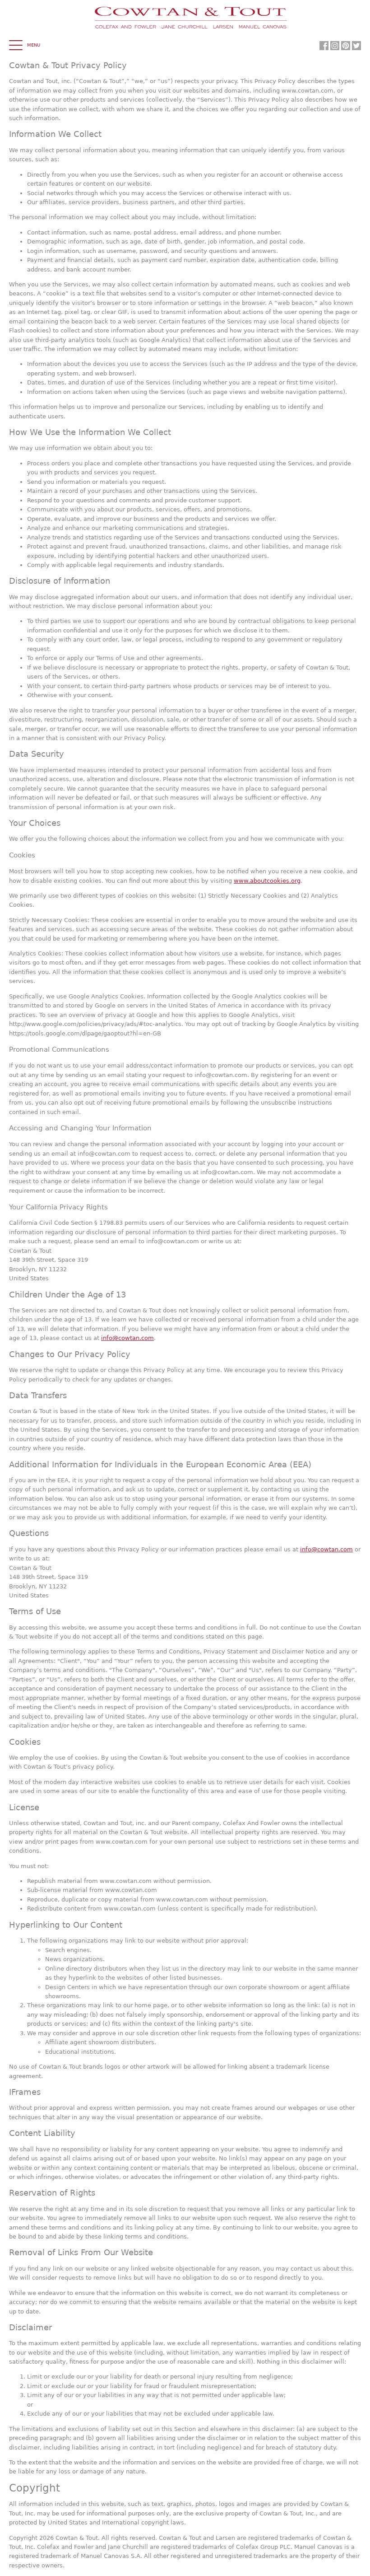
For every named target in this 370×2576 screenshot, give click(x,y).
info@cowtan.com (127, 1338)
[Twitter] (356, 46)
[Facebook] (324, 46)
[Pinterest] (346, 46)
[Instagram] (335, 46)
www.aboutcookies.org (267, 881)
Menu (34, 45)
